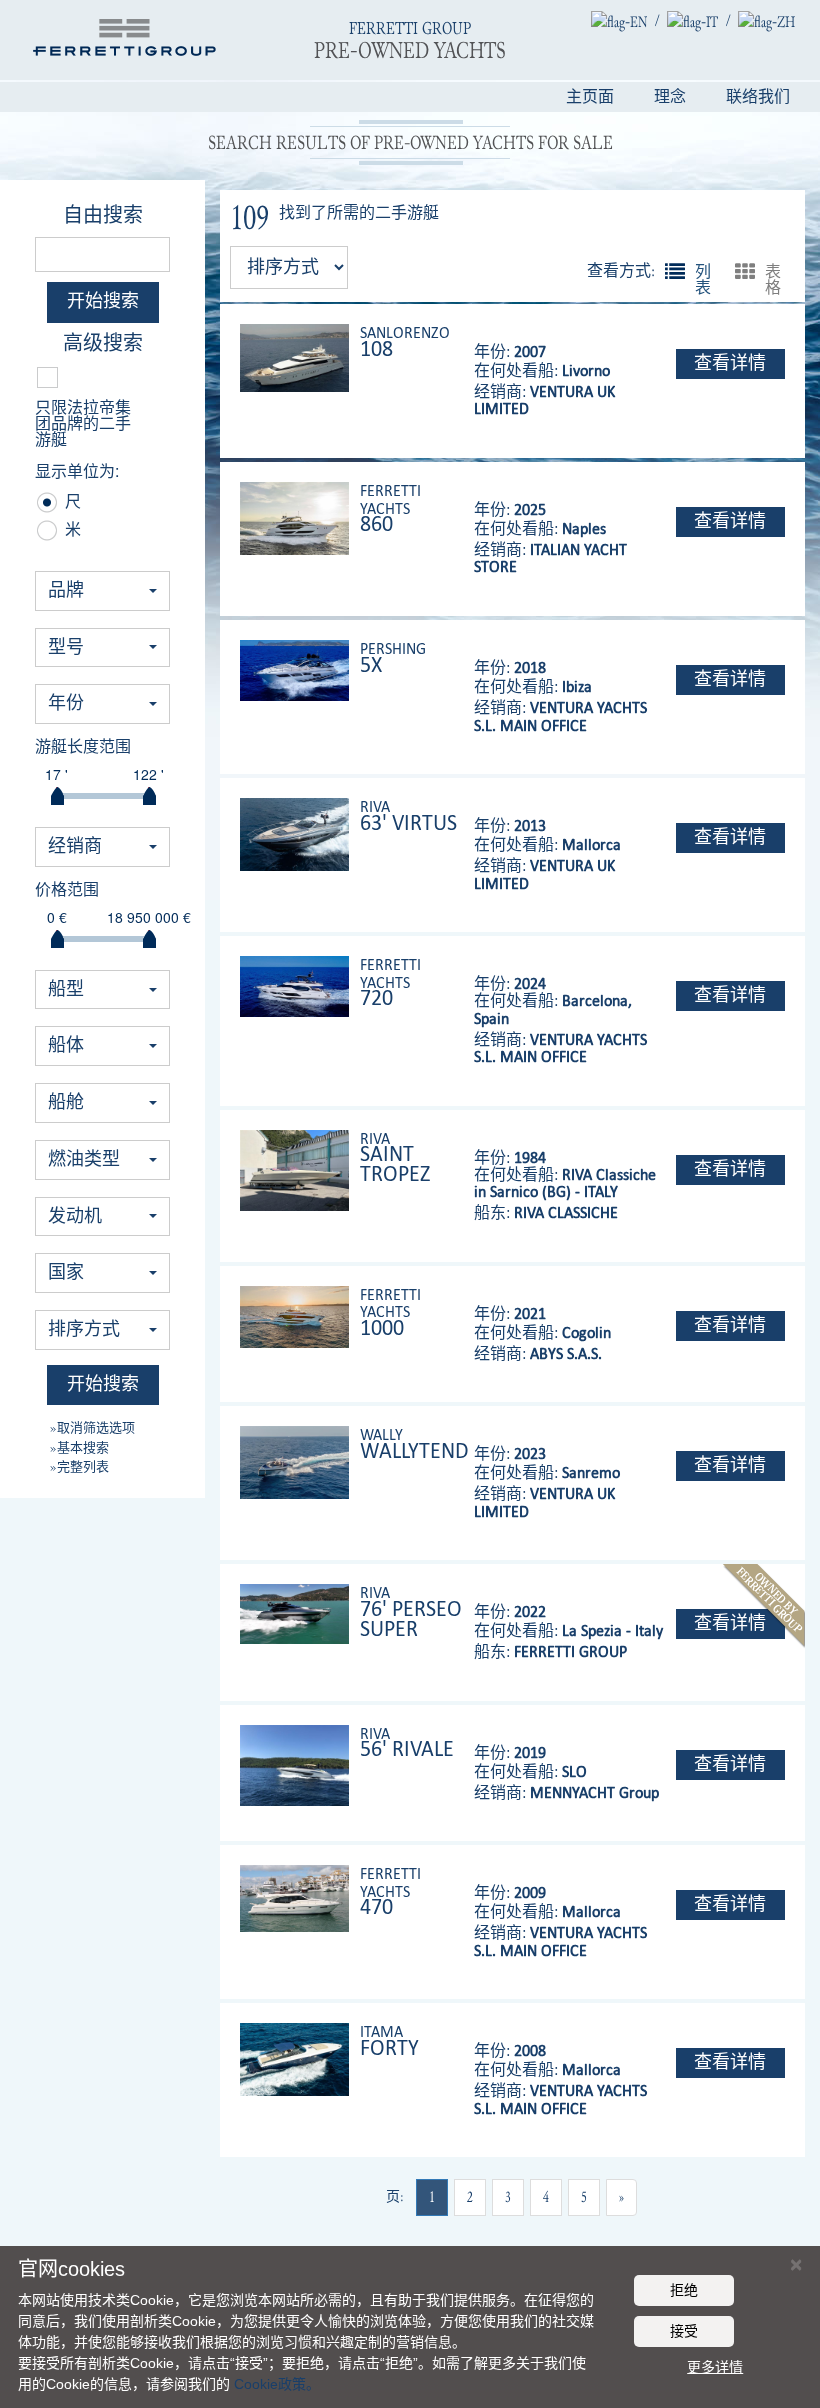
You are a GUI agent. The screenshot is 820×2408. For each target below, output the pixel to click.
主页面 (590, 97)
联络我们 (758, 97)
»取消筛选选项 (92, 1427)
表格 (745, 271)
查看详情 (730, 363)
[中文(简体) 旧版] (766, 21)
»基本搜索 (79, 1447)
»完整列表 (79, 1466)
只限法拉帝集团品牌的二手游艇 (83, 424)
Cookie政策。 (277, 2384)
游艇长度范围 (83, 747)
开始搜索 (103, 301)
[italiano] (692, 21)
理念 (670, 97)
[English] (619, 21)
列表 (675, 271)
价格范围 (67, 890)
